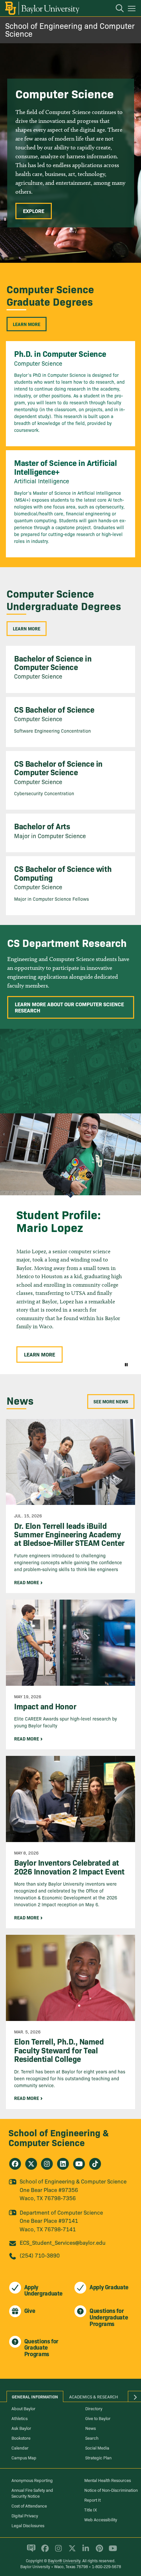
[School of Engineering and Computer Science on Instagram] (47, 2164)
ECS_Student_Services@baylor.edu (63, 2242)
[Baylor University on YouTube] (111, 2551)
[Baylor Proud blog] (30, 2551)
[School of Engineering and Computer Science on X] (31, 2164)
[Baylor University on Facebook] (44, 2551)
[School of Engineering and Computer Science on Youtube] (79, 2164)
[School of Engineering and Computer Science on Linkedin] (63, 2164)
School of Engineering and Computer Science (70, 29)
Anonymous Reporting (32, 2480)
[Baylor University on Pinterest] (98, 2551)
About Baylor (23, 2408)
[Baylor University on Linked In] (84, 2551)
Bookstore (21, 2438)
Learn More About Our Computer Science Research (69, 1007)
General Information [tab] (35, 2396)
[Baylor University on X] (71, 2551)
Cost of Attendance (29, 2506)
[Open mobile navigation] (133, 10)
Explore (34, 211)
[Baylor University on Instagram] (57, 2551)
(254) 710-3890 (40, 2255)
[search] (116, 9)
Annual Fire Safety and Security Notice (32, 2493)
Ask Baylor (21, 2428)
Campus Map (24, 2457)
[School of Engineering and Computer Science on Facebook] (15, 2164)
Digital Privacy (25, 2515)
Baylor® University (64, 2560)
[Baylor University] (42, 8)
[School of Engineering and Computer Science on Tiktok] (95, 2164)
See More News (111, 1401)
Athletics (20, 2418)
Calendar (20, 2448)
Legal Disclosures (28, 2525)
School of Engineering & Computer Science (59, 2137)
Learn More (27, 324)
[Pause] (126, 1364)
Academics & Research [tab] (94, 2396)
